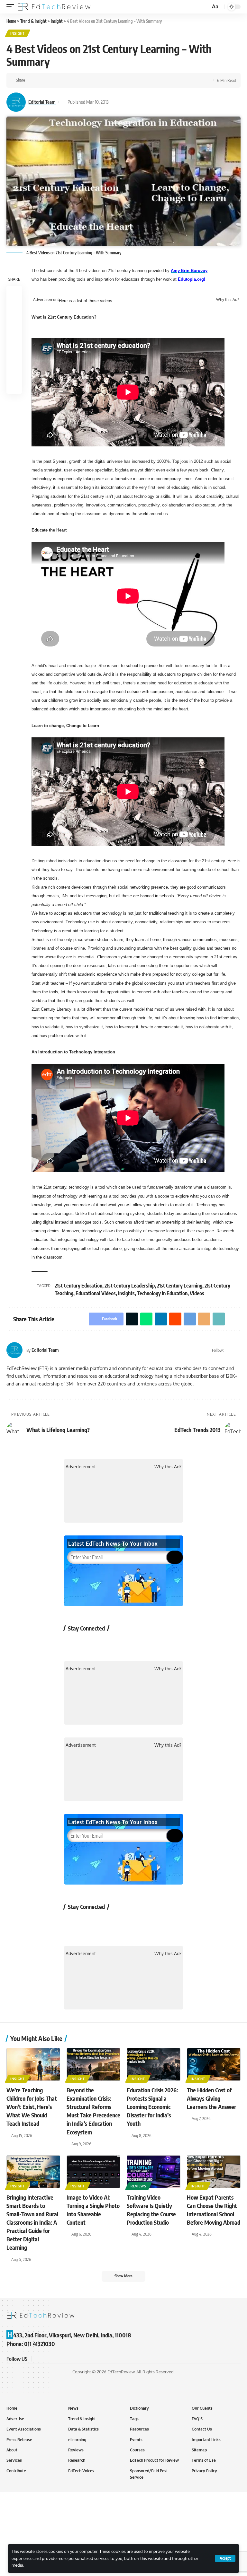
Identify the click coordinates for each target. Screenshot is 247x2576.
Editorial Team (42, 102)
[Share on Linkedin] (62, 80)
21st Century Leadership (130, 1286)
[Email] (92, 80)
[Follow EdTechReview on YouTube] (107, 1643)
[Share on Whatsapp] (52, 80)
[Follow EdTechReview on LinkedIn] (141, 1643)
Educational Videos (96, 1293)
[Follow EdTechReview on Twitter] (90, 1643)
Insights (126, 1293)
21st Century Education (78, 1286)
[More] (112, 80)
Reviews (138, 2186)
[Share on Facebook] (32, 80)
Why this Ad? (228, 300)
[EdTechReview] (54, 7)
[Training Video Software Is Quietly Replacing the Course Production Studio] (154, 2172)
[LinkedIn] (238, 1350)
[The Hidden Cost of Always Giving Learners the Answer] (214, 2064)
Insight (18, 33)
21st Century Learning (180, 1286)
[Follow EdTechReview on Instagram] (124, 1643)
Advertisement (46, 300)
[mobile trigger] (12, 7)
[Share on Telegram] (82, 80)
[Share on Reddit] (72, 80)
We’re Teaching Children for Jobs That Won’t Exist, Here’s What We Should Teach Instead (32, 2107)
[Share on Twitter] (42, 80)
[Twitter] (229, 1350)
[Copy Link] (102, 80)
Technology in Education (162, 1293)
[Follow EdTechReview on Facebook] (73, 1643)
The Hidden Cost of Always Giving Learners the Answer (211, 2098)
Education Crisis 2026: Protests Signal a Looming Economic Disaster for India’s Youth (152, 2107)
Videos (197, 1293)
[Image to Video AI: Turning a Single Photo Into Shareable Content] (93, 2172)
